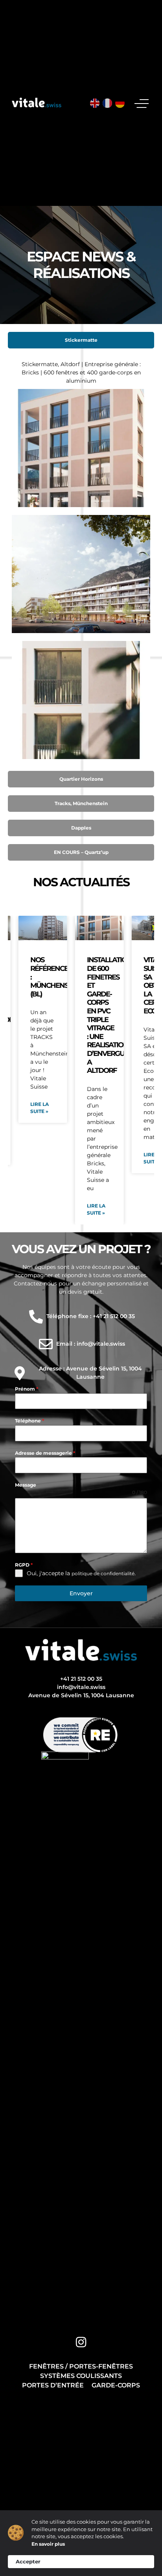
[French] (108, 103)
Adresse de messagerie (45, 1453)
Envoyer (81, 1593)
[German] (120, 103)
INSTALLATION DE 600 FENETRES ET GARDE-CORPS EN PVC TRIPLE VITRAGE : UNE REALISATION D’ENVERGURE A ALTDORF (110, 1015)
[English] (95, 103)
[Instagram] (81, 2342)
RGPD (24, 1565)
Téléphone (29, 1421)
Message (26, 1485)
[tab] (81, 340)
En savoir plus (48, 2544)
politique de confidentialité (103, 1573)
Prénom (27, 1389)
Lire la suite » (40, 1108)
